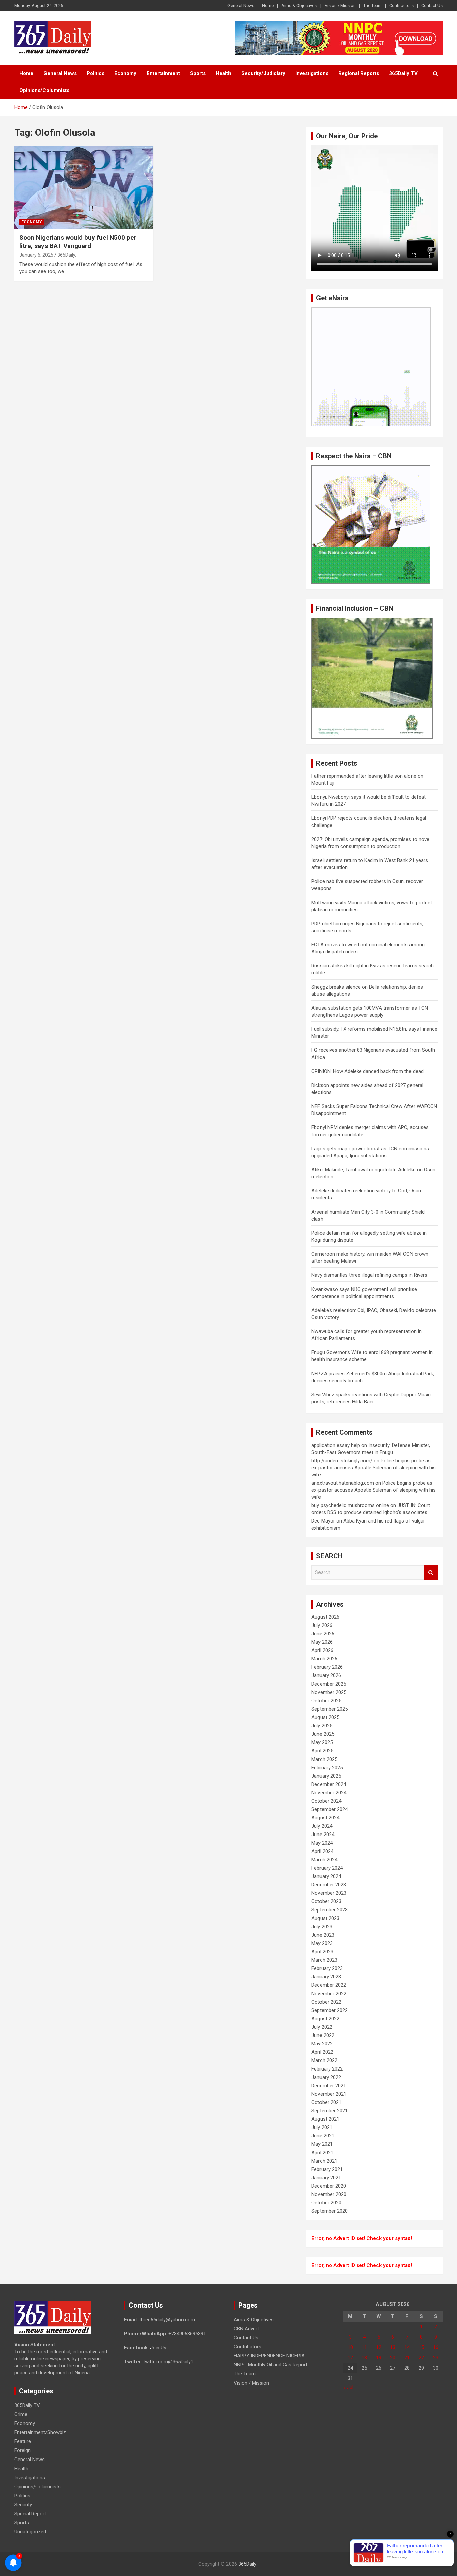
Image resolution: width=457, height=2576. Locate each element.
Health (223, 73)
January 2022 (326, 2077)
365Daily (247, 2564)
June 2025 (323, 1734)
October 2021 (326, 2102)
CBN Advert (246, 2329)
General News (241, 6)
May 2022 (322, 2044)
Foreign (23, 2450)
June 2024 (323, 1835)
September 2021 (330, 2111)
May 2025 (322, 1742)
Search (431, 1573)
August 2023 (325, 1918)
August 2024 (325, 1818)
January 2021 (326, 2178)
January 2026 (326, 1675)
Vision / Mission (340, 6)
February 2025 (327, 1768)
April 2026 (322, 1650)
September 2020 (330, 2211)
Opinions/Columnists (44, 90)
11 (364, 2347)
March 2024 (324, 1860)
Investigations (312, 73)
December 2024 (329, 1784)
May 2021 (322, 2144)
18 (364, 2358)
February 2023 (327, 1968)
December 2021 (329, 2086)
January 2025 (326, 1776)
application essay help (336, 1445)
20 (393, 2358)
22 (421, 2358)
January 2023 (326, 1977)
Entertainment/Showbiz (40, 2432)
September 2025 (330, 1709)
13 (393, 2347)
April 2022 (322, 2052)
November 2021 (329, 2094)
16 (436, 2347)
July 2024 (322, 1826)
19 (379, 2358)
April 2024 (322, 1851)
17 (350, 2358)
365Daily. (67, 255)
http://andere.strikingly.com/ (342, 1461)
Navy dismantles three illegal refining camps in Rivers (369, 1275)
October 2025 (326, 1701)
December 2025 (329, 1684)
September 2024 (330, 1809)
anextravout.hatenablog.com (343, 1483)
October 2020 (326, 2203)
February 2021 (327, 2169)
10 (350, 2347)
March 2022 (324, 2060)
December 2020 (329, 2186)
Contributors (401, 6)
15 (421, 2347)
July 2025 (322, 1726)
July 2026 (322, 1625)
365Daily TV (403, 73)
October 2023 (326, 1901)
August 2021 (325, 2119)
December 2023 (329, 1885)
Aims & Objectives (299, 6)
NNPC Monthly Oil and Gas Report (270, 2365)
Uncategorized (30, 2532)
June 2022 (323, 2035)
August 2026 (325, 1617)
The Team (373, 6)
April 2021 (322, 2153)
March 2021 (324, 2161)
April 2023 (322, 1952)
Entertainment (163, 73)
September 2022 (330, 2010)
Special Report (30, 2514)
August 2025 (325, 1717)
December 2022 (329, 1985)
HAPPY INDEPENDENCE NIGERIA (269, 2356)
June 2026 (323, 1634)
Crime (21, 2414)
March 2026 (324, 1659)
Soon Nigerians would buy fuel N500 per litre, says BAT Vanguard (78, 242)
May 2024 (322, 1843)
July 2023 (322, 1927)
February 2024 (327, 1868)
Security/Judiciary (263, 73)
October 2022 (326, 2002)
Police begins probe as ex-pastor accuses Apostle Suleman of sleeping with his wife (374, 1468)
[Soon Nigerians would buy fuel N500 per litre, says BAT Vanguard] (84, 187)
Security (23, 2505)
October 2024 (326, 1801)
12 (379, 2347)
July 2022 (322, 2027)
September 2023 (330, 1910)
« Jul (348, 2387)
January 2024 (326, 1876)
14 (407, 2347)
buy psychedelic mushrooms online (350, 1505)
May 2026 (322, 1642)
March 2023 (324, 1960)
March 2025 (324, 1759)
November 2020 (329, 2194)
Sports (198, 73)
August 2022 (325, 2019)
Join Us (158, 2348)
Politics (96, 73)
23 (436, 2358)
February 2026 (327, 1667)
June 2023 (323, 1935)
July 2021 (322, 2127)
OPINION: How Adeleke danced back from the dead (368, 1071)
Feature (23, 2441)
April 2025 (322, 1751)
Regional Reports (359, 73)
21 (407, 2358)
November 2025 (329, 1692)
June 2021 (323, 2136)
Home (268, 6)
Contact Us (432, 6)
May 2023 (322, 1943)
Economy (125, 73)
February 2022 (327, 2069)
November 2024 (329, 1793)
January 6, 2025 (36, 255)
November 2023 (329, 1893)
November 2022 (329, 1994)
